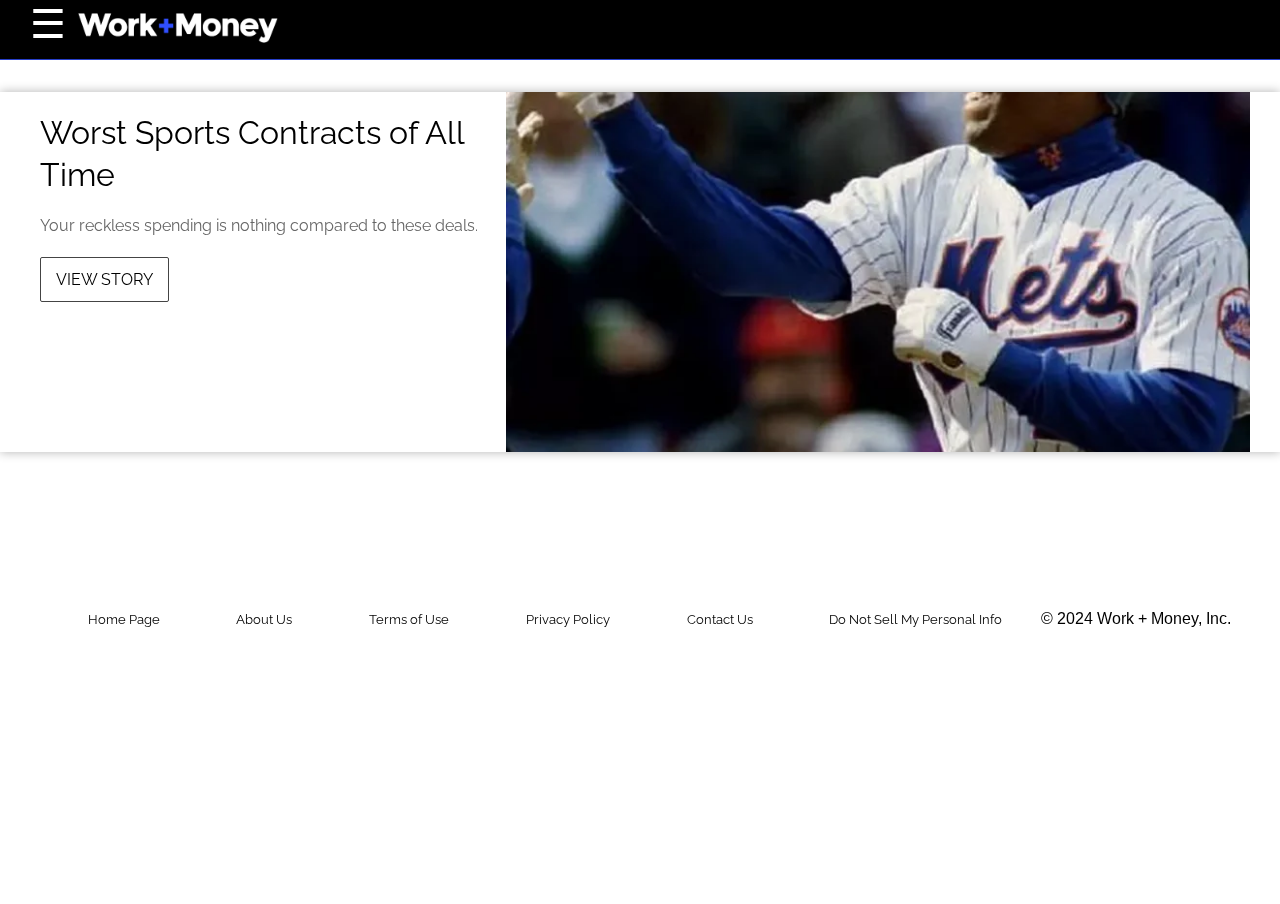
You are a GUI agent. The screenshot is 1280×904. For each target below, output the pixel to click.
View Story (104, 279)
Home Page (124, 619)
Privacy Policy (568, 619)
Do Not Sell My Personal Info (915, 619)
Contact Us (720, 619)
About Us (264, 619)
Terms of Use (409, 619)
